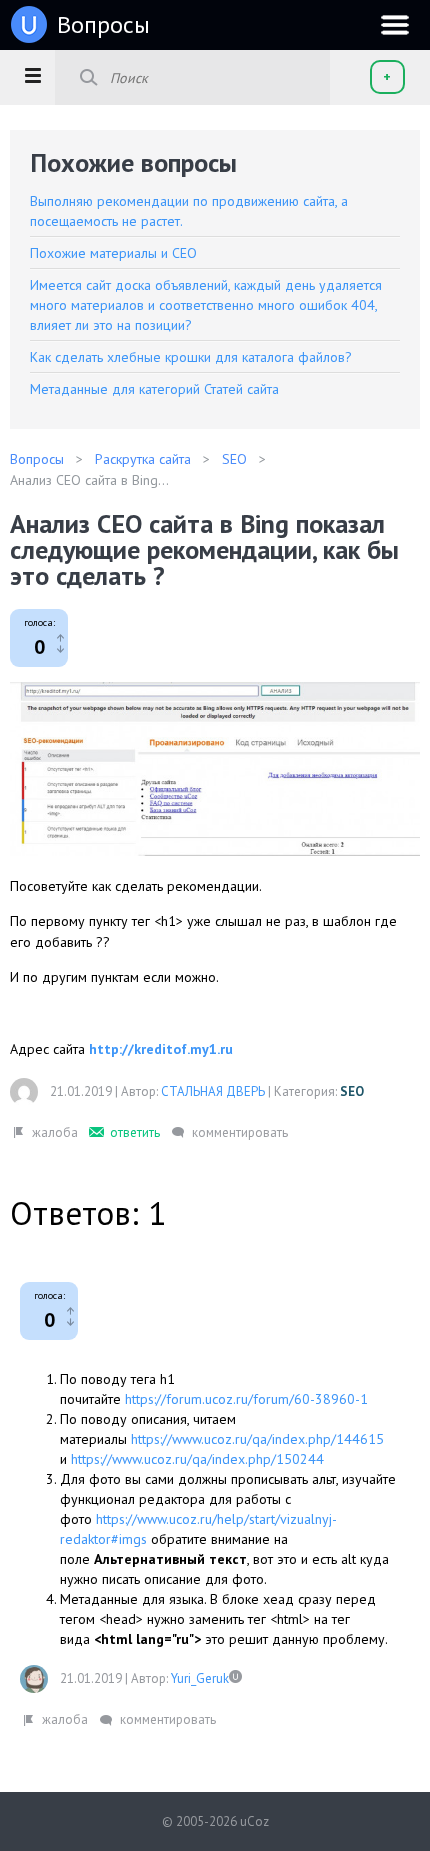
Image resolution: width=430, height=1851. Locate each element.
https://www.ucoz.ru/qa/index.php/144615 (257, 1439)
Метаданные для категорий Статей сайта (154, 389)
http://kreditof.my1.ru (161, 1049)
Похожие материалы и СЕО (113, 253)
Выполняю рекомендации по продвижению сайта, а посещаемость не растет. (189, 211)
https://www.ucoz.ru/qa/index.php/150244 (197, 1459)
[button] (32, 75)
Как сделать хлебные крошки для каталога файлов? (191, 357)
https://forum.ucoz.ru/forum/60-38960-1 (246, 1399)
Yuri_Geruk (200, 1678)
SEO (352, 1091)
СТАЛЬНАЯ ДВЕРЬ (213, 1091)
